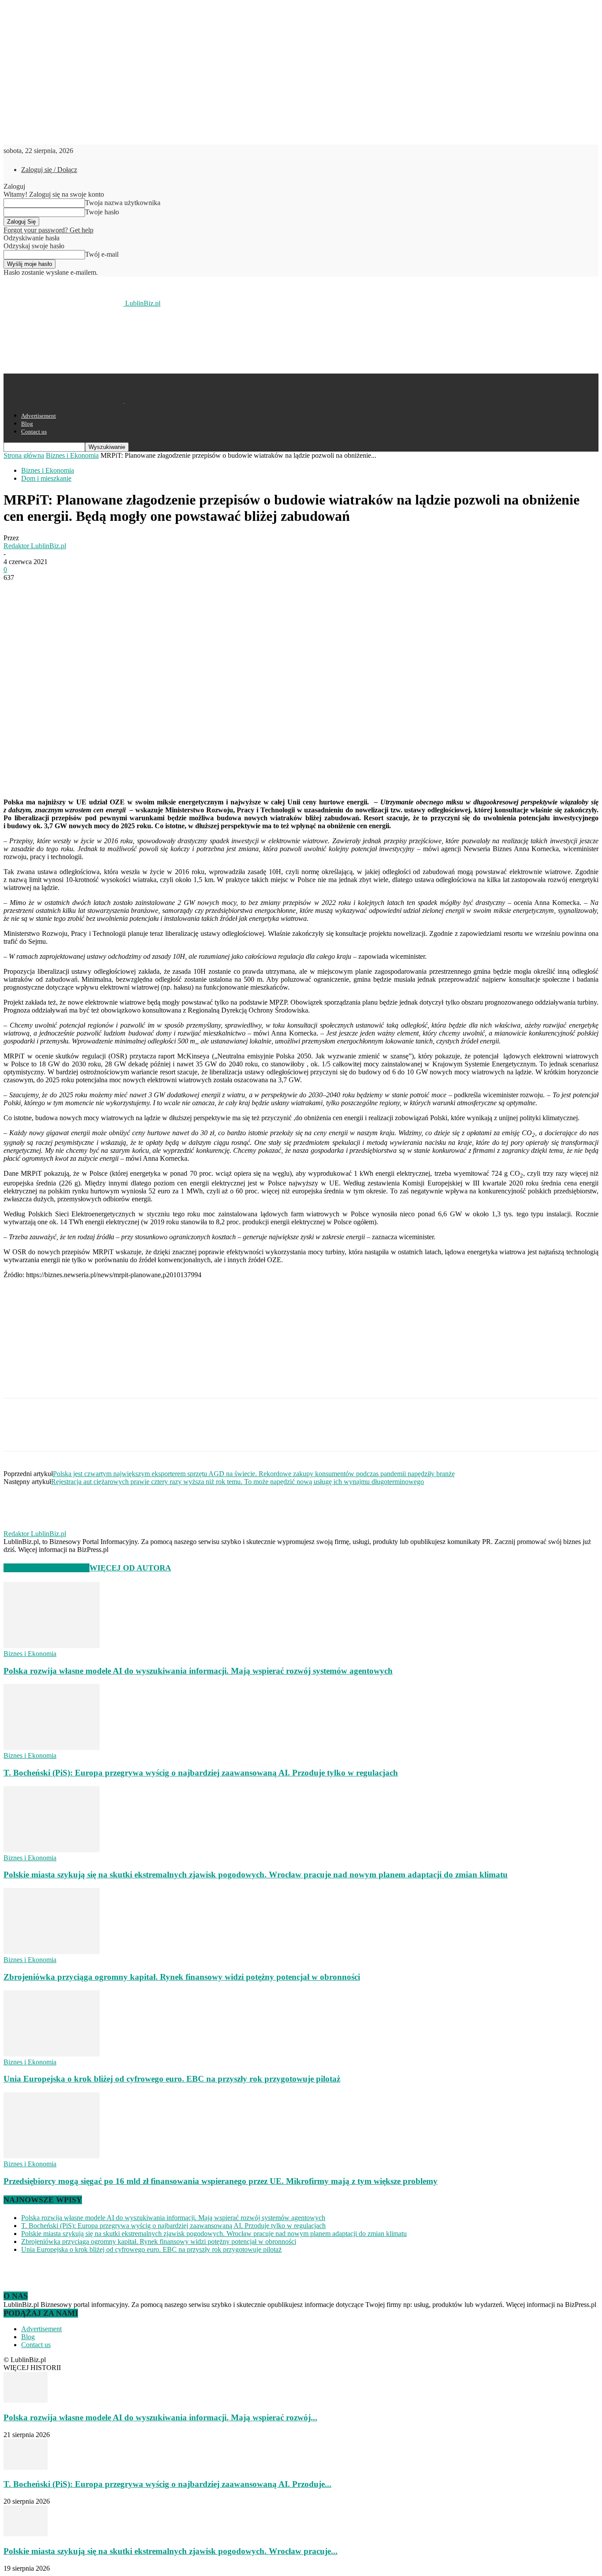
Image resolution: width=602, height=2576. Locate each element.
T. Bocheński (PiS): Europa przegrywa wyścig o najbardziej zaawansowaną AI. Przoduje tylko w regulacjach (201, 1773)
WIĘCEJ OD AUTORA (130, 1568)
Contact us (34, 432)
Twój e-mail (102, 254)
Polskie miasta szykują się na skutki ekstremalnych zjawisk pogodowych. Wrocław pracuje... (171, 2551)
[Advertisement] (164, 340)
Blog (27, 424)
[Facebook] (18, 591)
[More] (145, 591)
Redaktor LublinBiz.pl (35, 546)
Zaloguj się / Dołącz (49, 170)
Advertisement (39, 416)
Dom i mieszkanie (46, 478)
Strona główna (24, 455)
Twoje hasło (102, 212)
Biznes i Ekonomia (72, 455)
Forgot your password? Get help (48, 230)
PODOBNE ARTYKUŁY (46, 1568)
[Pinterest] (82, 591)
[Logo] (64, 400)
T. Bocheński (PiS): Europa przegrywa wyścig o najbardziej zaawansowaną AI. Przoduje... (167, 2484)
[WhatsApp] (113, 591)
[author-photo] (25, 1526)
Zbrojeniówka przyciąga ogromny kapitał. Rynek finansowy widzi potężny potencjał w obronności (182, 1977)
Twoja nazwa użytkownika (123, 203)
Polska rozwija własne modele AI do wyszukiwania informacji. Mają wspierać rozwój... (160, 2417)
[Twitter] (50, 591)
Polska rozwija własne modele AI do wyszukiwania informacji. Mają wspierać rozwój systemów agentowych (198, 1671)
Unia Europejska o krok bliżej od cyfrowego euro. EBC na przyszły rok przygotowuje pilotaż (172, 2079)
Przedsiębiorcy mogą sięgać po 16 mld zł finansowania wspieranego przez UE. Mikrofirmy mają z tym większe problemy (221, 2181)
